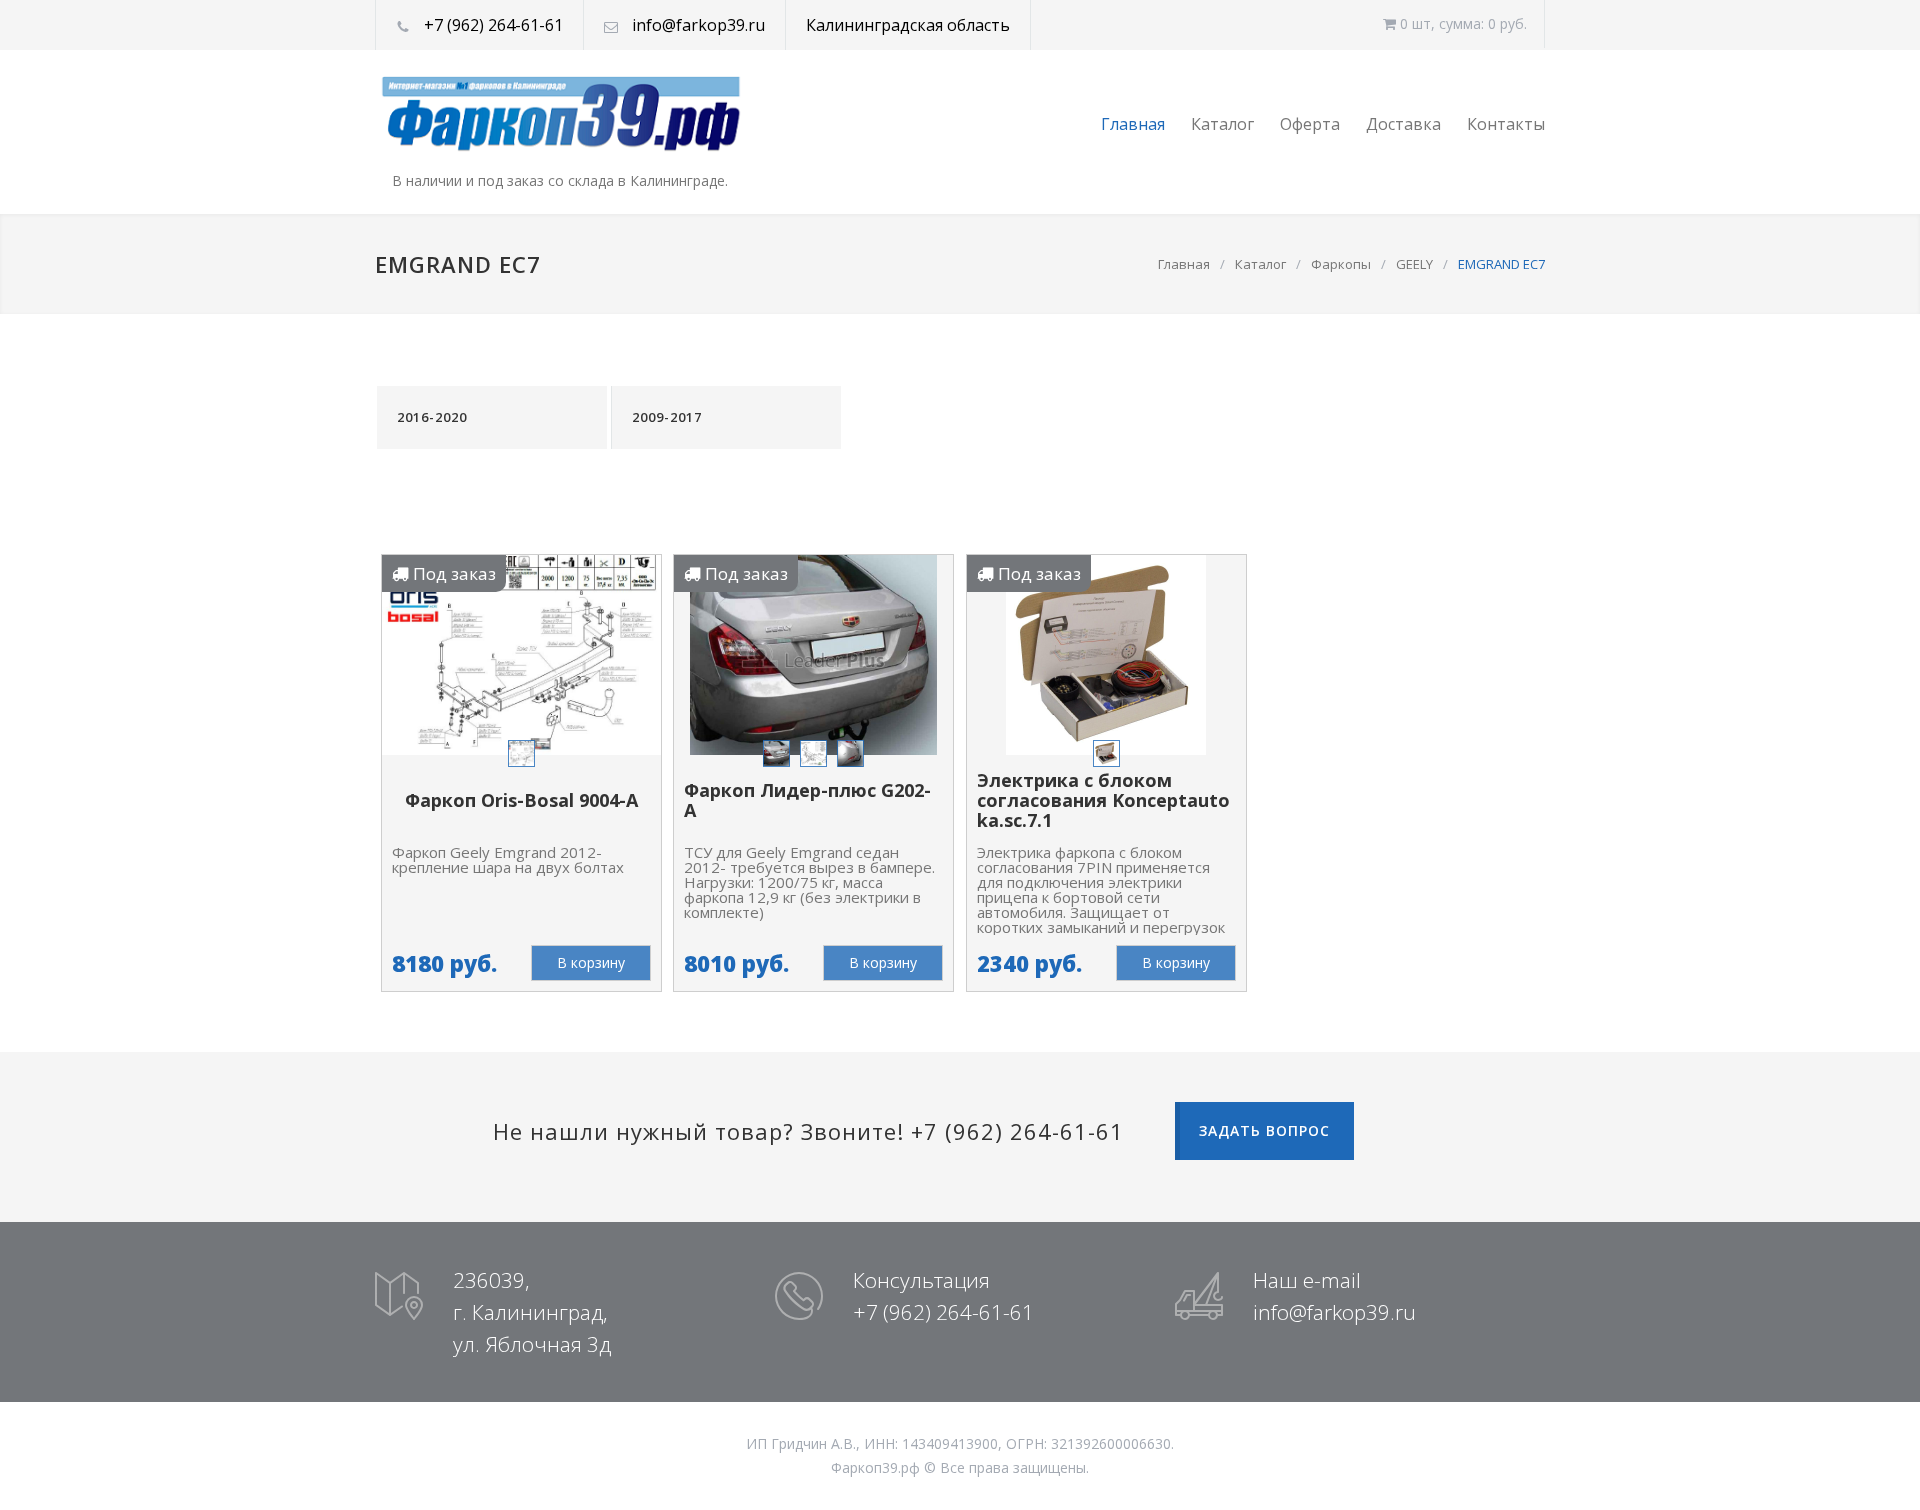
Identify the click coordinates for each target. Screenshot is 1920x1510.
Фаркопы (1341, 264)
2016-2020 (432, 417)
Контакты (1506, 124)
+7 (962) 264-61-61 (493, 25)
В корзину (591, 962)
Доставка (1403, 124)
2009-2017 (667, 417)
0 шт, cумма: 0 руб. (1461, 23)
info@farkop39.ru (698, 25)
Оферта (1310, 124)
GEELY (1414, 264)
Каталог (1222, 124)
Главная (1133, 124)
